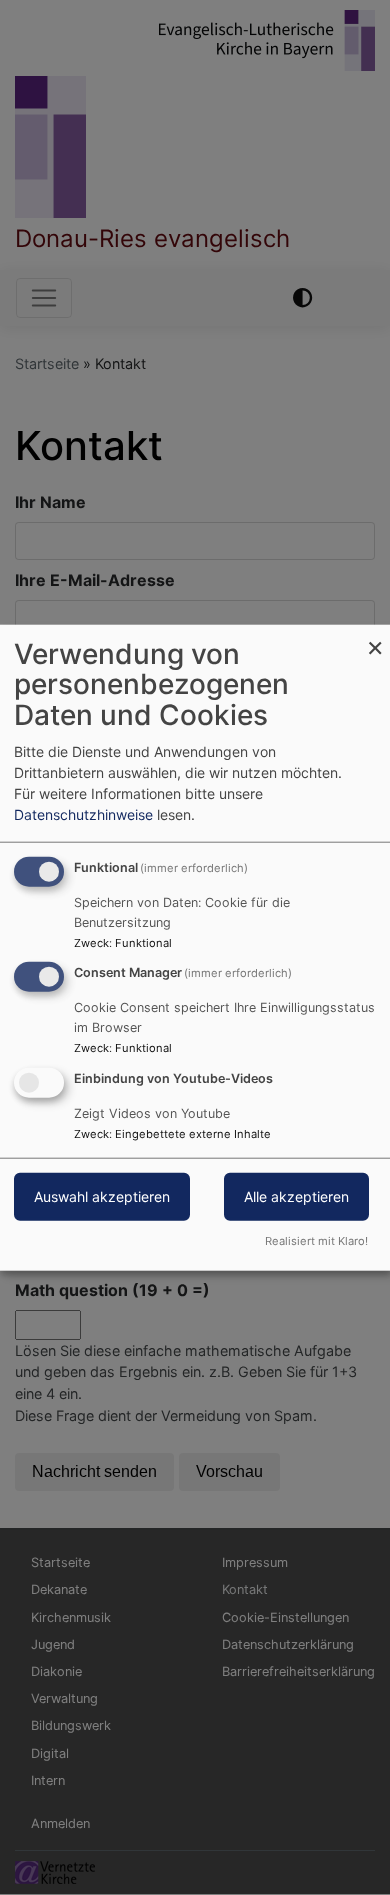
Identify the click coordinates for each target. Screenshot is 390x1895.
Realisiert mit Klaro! (316, 1241)
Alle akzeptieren (296, 1196)
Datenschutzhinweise (83, 813)
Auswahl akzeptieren (102, 1196)
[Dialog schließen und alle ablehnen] (375, 636)
